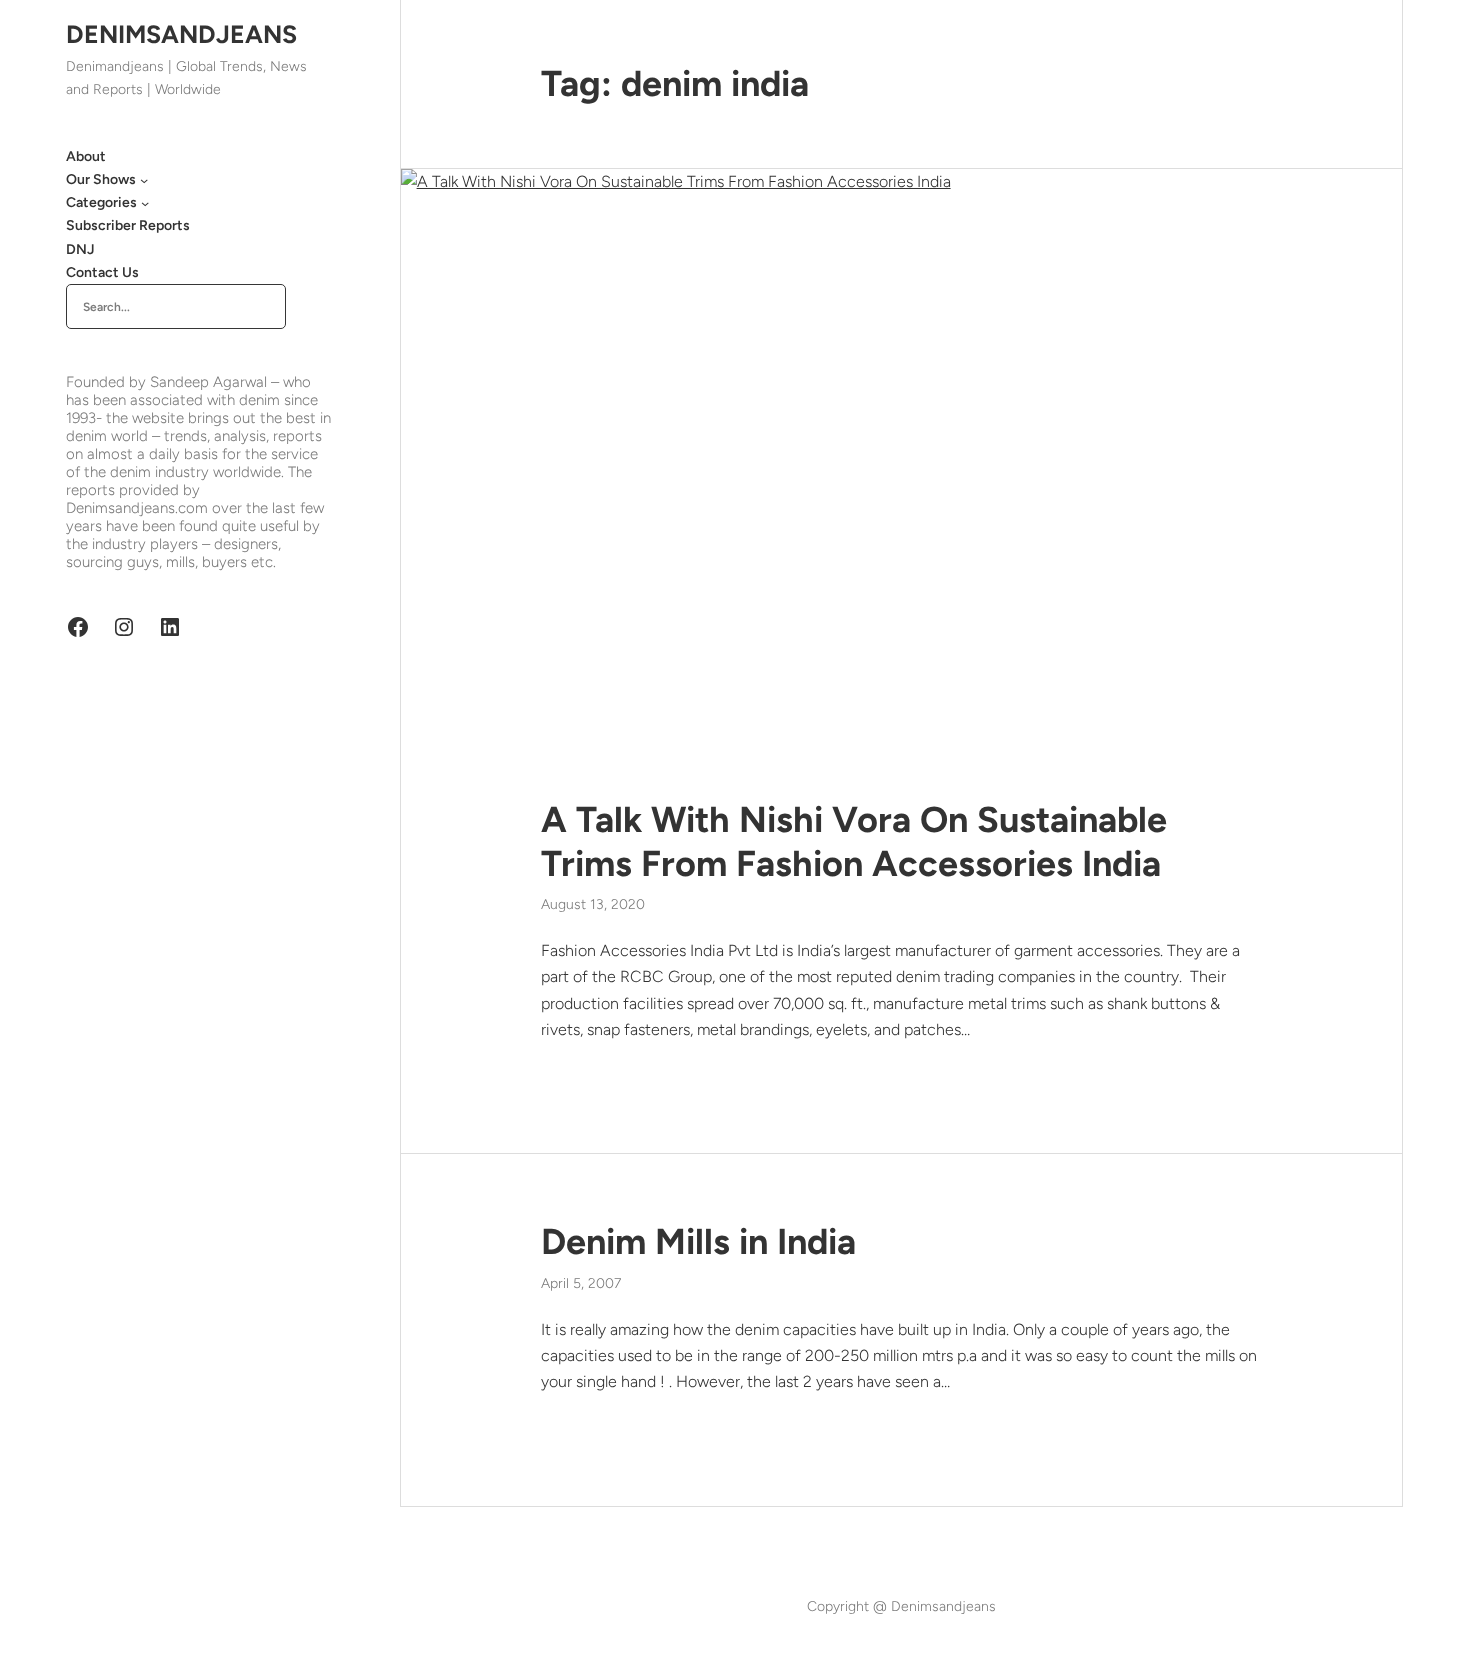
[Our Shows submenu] (144, 180)
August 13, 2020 (593, 904)
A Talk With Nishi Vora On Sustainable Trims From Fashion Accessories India (854, 841)
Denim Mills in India (698, 1241)
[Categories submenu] (145, 203)
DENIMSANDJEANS (181, 34)
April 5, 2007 (581, 1283)
